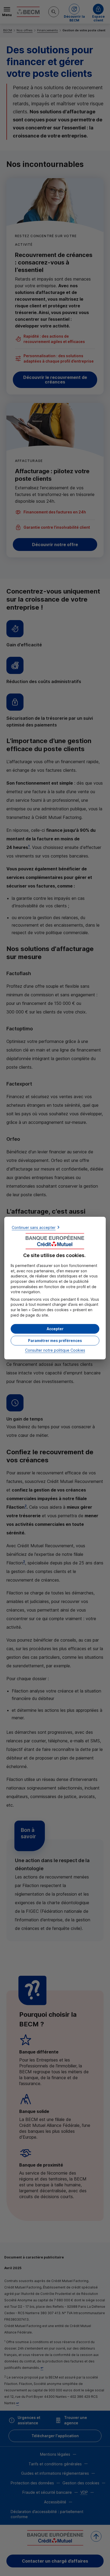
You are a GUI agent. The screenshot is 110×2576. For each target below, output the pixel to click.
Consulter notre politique (55, 1350)
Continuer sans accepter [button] (34, 1227)
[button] (55, 1329)
